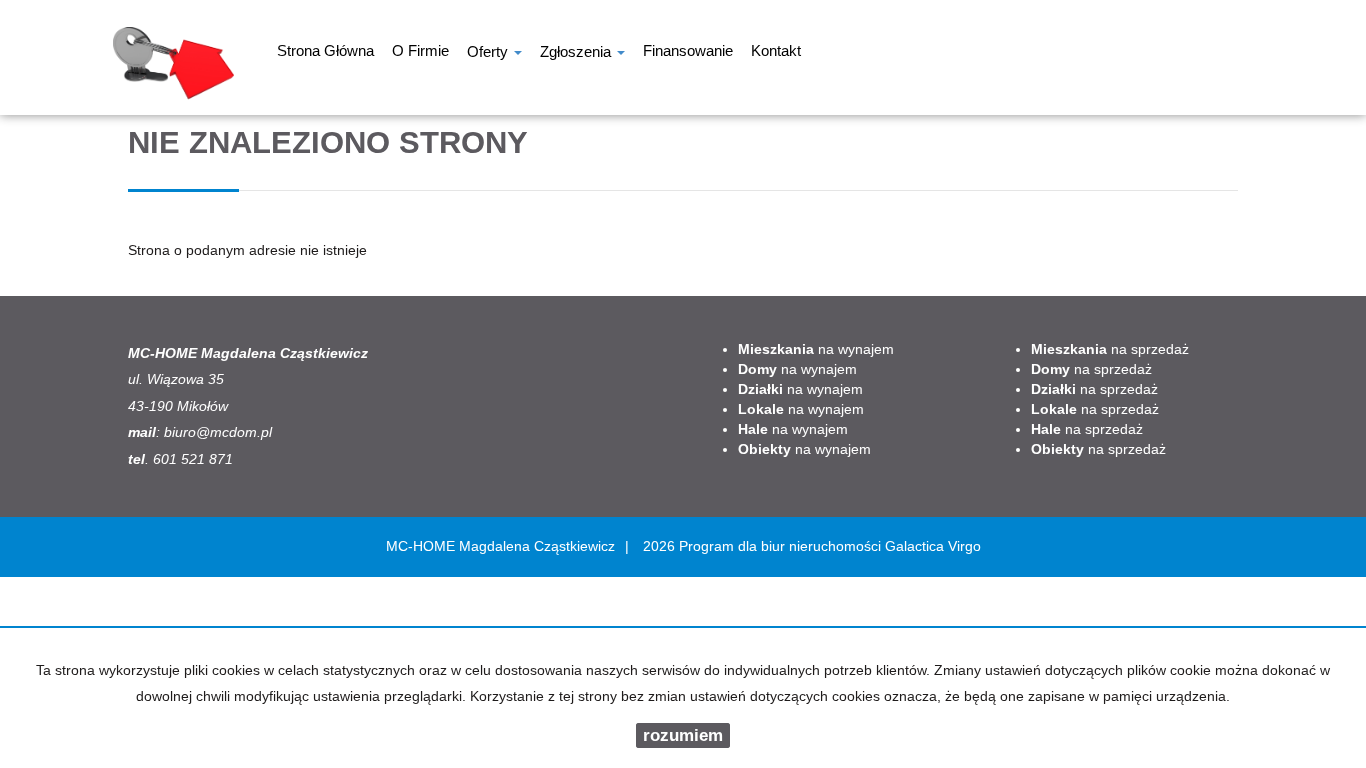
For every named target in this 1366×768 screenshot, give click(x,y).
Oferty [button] (489, 53)
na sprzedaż (1110, 349)
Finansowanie (688, 53)
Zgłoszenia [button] (577, 53)
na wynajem (816, 349)
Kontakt (776, 53)
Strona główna (325, 53)
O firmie (420, 53)
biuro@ (187, 432)
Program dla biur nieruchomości (782, 546)
